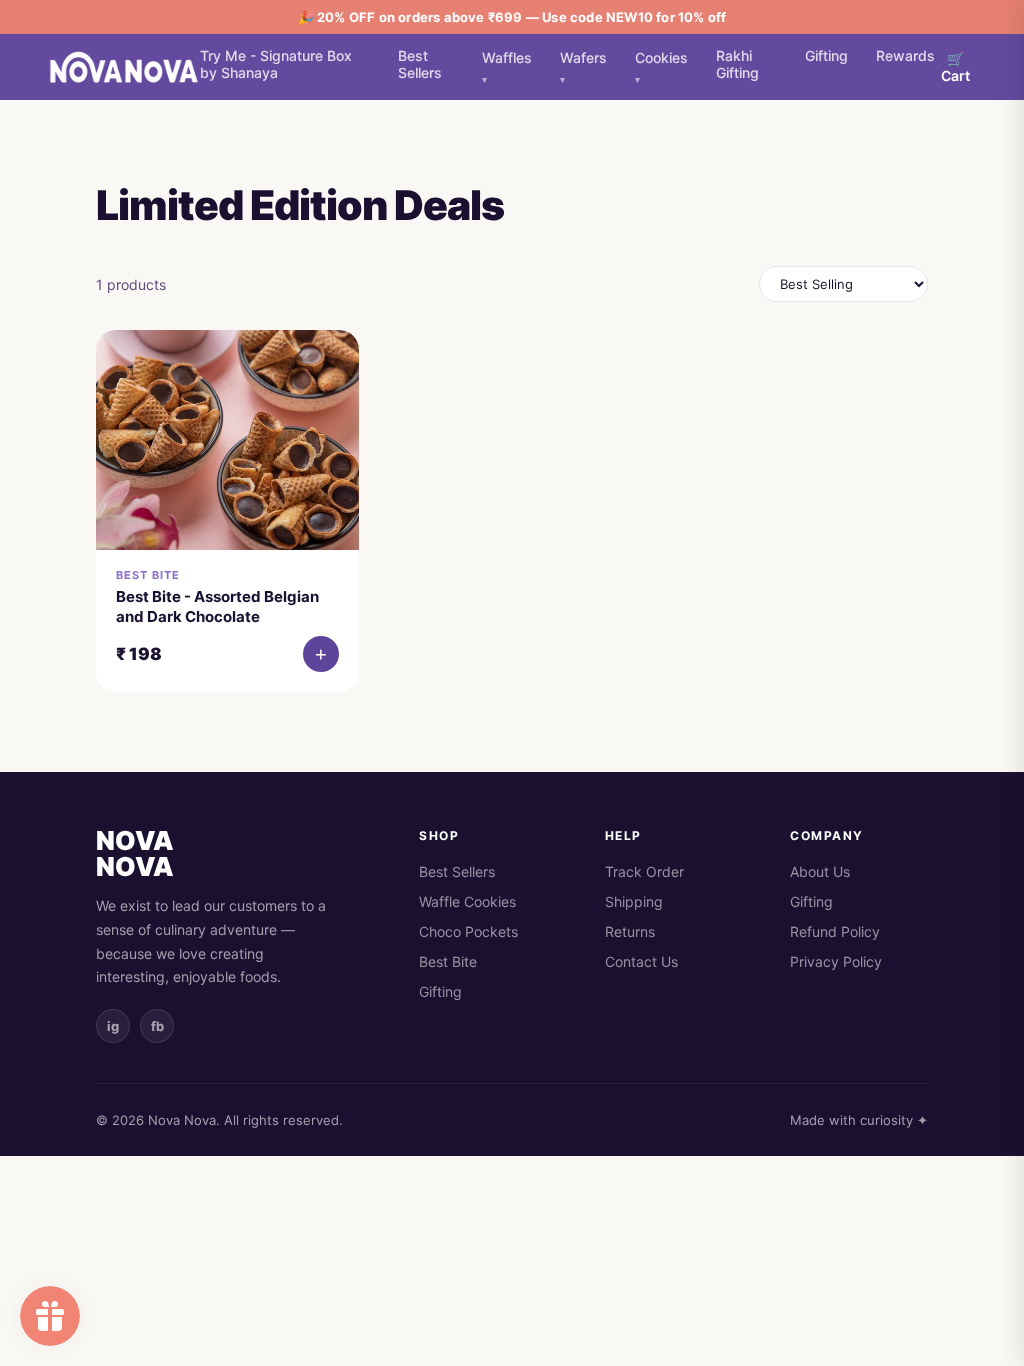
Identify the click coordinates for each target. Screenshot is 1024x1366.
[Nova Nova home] (124, 67)
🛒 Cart (955, 67)
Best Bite (448, 961)
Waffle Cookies (467, 901)
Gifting (826, 55)
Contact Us (641, 961)
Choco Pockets (468, 931)
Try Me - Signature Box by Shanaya (276, 64)
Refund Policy (835, 931)
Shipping (634, 901)
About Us (820, 871)
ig (113, 1026)
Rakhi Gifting (737, 64)
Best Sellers (420, 64)
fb (157, 1026)
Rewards (905, 55)
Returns (630, 931)
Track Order (644, 871)
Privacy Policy (836, 961)
